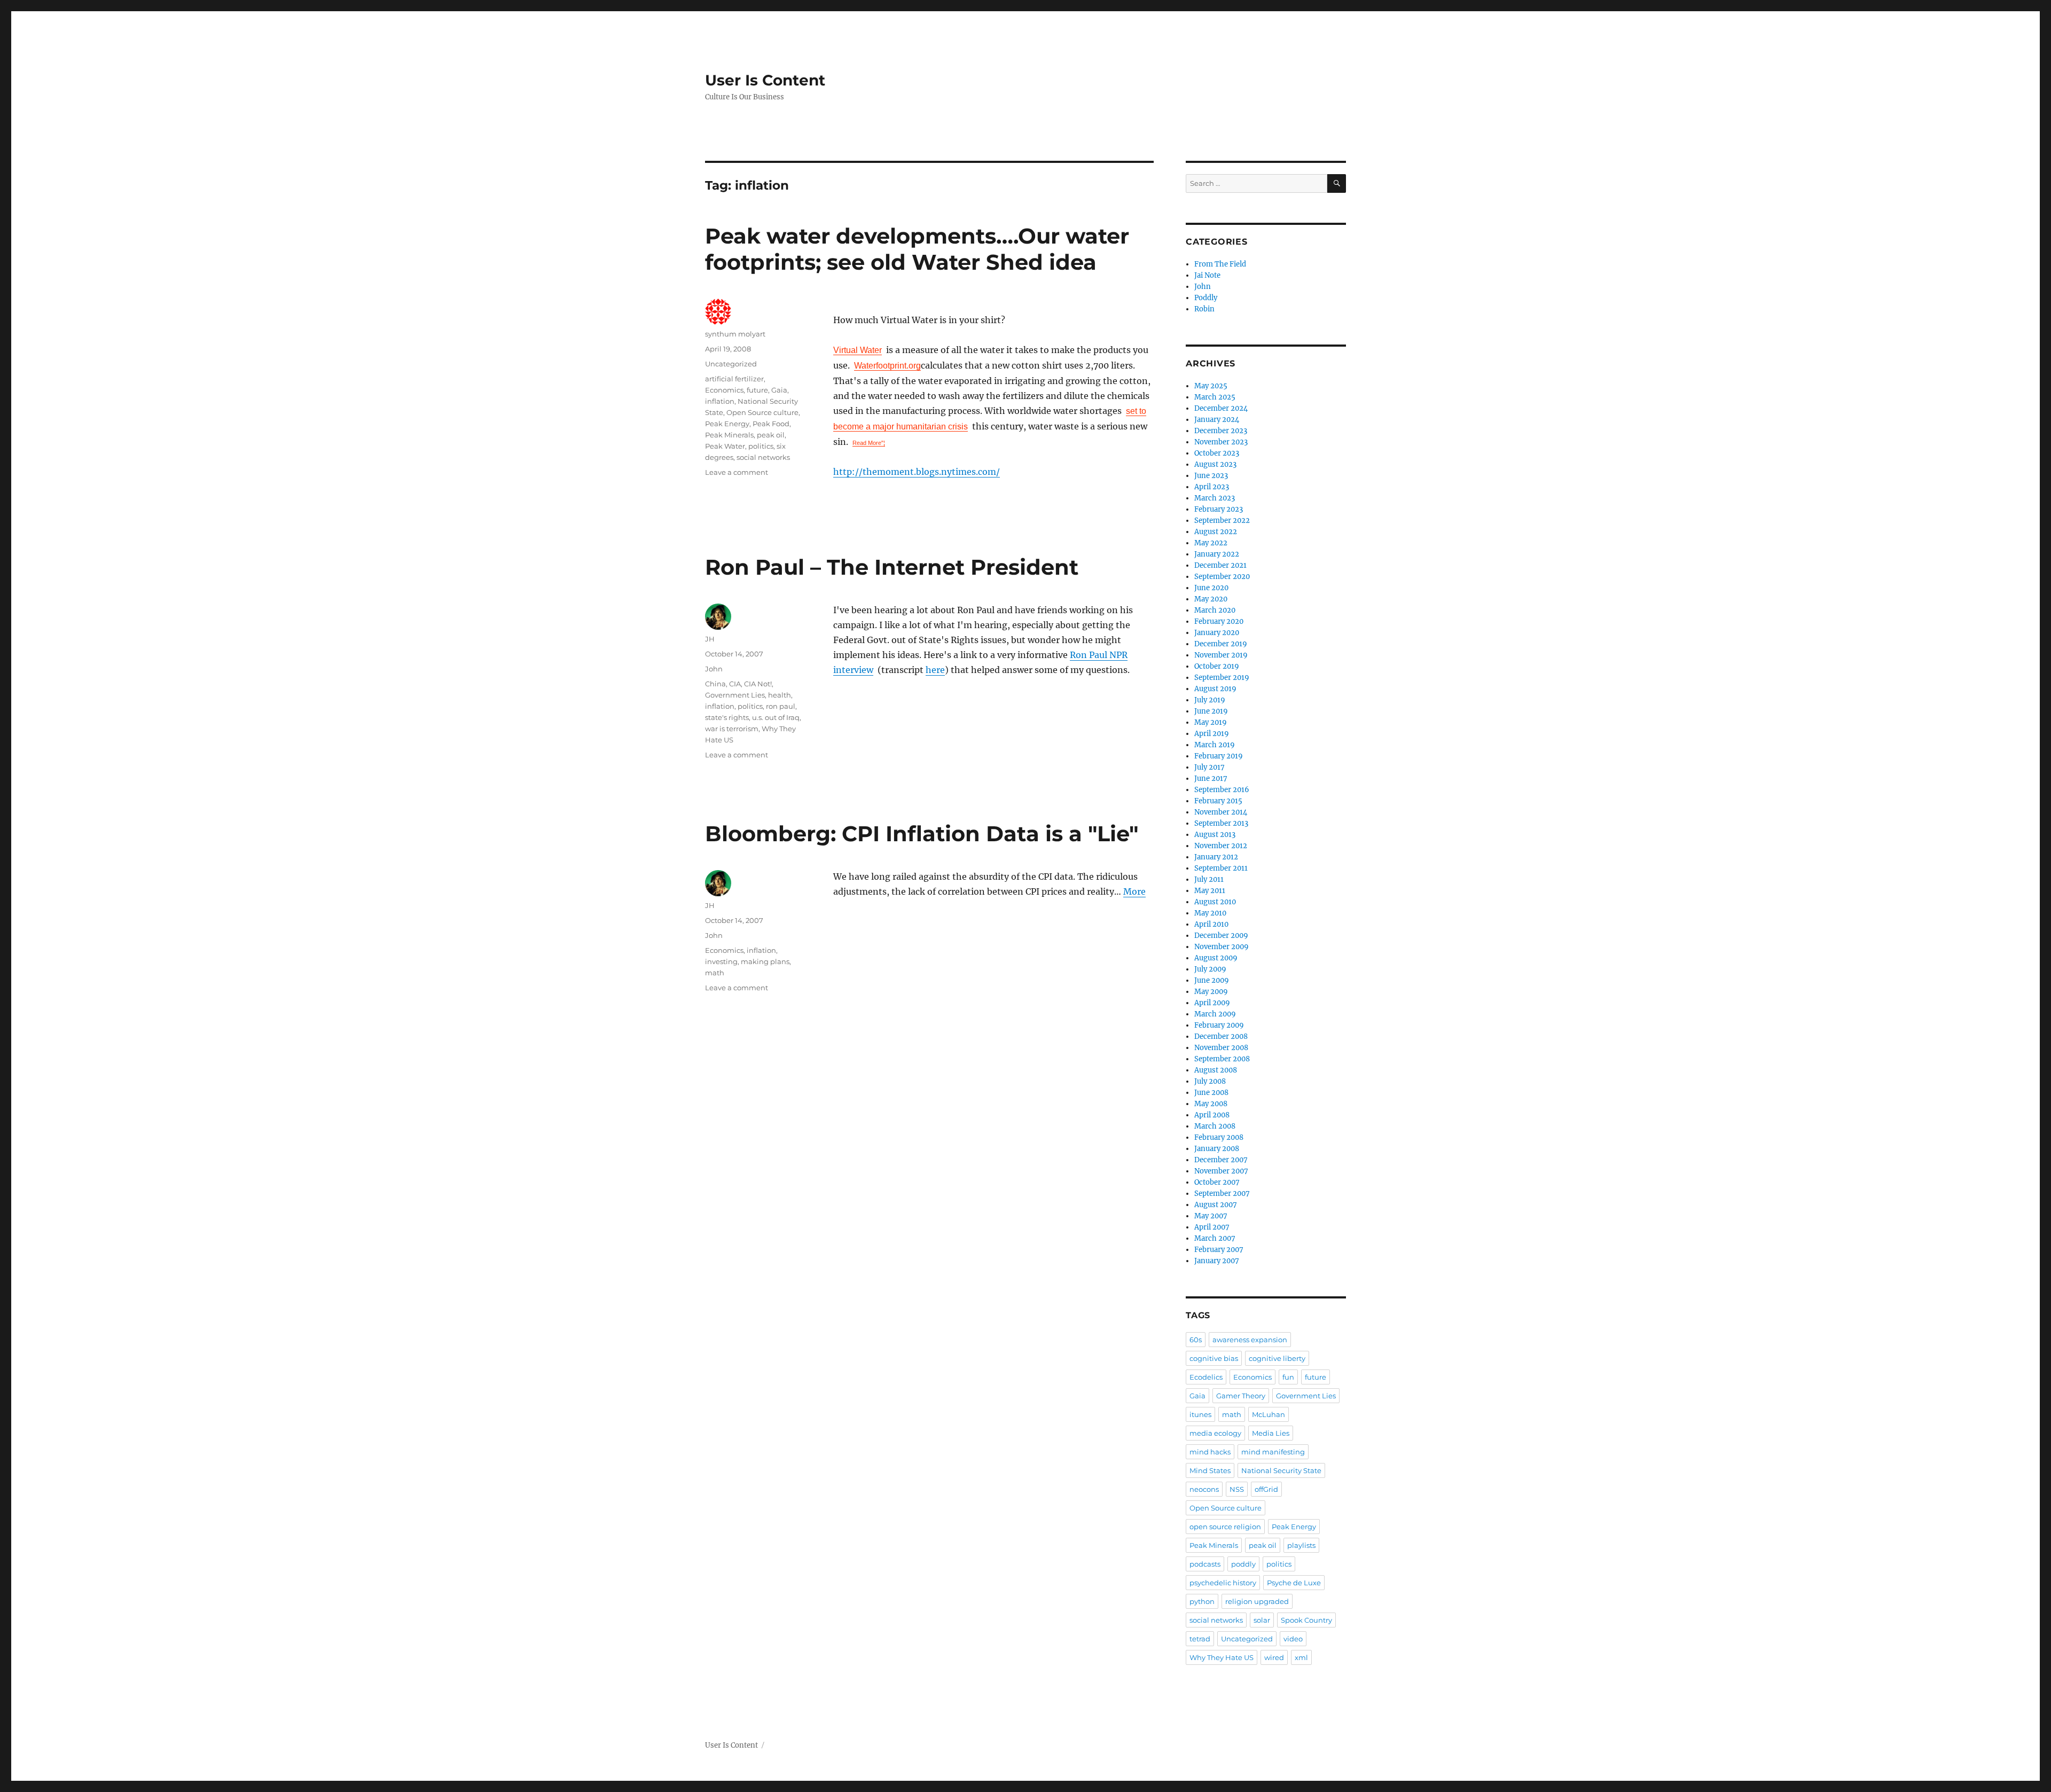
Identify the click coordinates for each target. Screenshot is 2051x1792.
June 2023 (1211, 476)
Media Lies (1271, 1433)
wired (1274, 1657)
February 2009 (1219, 1025)
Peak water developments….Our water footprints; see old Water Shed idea (917, 249)
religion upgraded (1257, 1601)
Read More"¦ (869, 443)
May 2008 (1211, 1104)
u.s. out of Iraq (776, 717)
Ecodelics (1206, 1377)
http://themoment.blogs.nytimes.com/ (917, 472)
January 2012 (1216, 857)
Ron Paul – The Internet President (892, 567)
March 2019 (1215, 745)
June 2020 (1211, 588)
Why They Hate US (1222, 1657)
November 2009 (1222, 947)
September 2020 (1222, 577)
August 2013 (1215, 835)
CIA (735, 684)
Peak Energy (727, 424)
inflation (720, 401)
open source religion (1225, 1527)
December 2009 (1221, 936)
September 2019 (1222, 678)
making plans (765, 961)
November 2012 (1221, 846)
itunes (1200, 1414)
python (1202, 1601)
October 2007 (1217, 1182)
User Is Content (765, 80)
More (1134, 891)
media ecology (1215, 1433)
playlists (1301, 1545)
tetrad (1200, 1639)
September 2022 (1222, 521)
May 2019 (1211, 722)
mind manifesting (1273, 1452)
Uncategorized (1247, 1639)
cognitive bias (1214, 1358)
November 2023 (1221, 442)
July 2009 (1210, 969)
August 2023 (1215, 464)
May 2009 (1211, 992)
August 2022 (1216, 532)
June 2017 (1211, 778)
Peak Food (771, 424)
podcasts (1205, 1564)
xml (1301, 1657)
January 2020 (1217, 633)
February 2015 (1218, 801)
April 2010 (1211, 924)
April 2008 (1212, 1115)
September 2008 (1222, 1059)
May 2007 (1211, 1216)
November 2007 (1221, 1171)
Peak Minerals (729, 435)
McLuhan (1269, 1414)
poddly (1243, 1564)
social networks (763, 457)
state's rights (727, 717)
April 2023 (1212, 487)
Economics (724, 390)
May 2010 (1210, 913)
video (1293, 1639)
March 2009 (1215, 1014)
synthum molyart (735, 334)
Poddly (1206, 298)
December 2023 (1221, 431)
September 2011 (1221, 868)
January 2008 (1217, 1149)
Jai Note (1207, 275)
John (714, 669)
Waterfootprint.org (887, 366)
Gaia (779, 390)
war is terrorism (732, 729)
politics (761, 446)
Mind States (1210, 1470)
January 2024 (1217, 420)
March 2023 (1215, 498)
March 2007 (1215, 1238)
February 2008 (1219, 1137)
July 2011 (1209, 879)
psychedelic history (1223, 1583)
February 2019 (1219, 756)
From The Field (1220, 264)
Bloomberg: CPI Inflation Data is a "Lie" (922, 834)
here (935, 670)
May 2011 (1210, 891)
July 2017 (1210, 767)
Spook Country (1306, 1620)
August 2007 (1216, 1205)
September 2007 (1222, 1194)
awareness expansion (1250, 1340)
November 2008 (1221, 1048)
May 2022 (1211, 543)
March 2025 (1215, 397)
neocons (1204, 1489)
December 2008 (1221, 1036)
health (780, 695)
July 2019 (1210, 700)
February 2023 (1219, 509)
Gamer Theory (1241, 1396)
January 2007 (1217, 1261)
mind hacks (1210, 1452)
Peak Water (725, 446)
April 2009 (1212, 1003)
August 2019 (1215, 689)
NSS (1237, 1489)
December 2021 (1220, 565)
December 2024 (1221, 408)
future (757, 390)
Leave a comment (737, 472)
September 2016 (1222, 790)
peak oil (771, 435)
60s (1196, 1340)
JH (710, 639)
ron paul (781, 706)
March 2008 (1215, 1126)
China (715, 684)
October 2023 (1217, 453)
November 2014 (1221, 812)
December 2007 (1221, 1160)
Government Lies (735, 695)
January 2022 (1217, 554)
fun (1288, 1377)
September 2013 (1221, 823)
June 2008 (1211, 1093)
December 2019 (1221, 644)
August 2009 (1216, 958)
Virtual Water (858, 350)
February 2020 (1219, 621)
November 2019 (1221, 655)
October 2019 (1217, 666)
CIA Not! (758, 684)
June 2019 (1211, 711)
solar (1262, 1620)
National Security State (1281, 1470)
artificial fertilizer (734, 379)
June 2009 (1212, 980)
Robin (1204, 309)
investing (721, 961)
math (715, 973)
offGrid (1266, 1489)
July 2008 (1210, 1081)
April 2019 (1212, 734)
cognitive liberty (1277, 1358)
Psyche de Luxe (1294, 1583)
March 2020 (1215, 610)
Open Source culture (762, 412)
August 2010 (1215, 902)
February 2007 (1219, 1250)
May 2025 (1211, 386)
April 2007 (1212, 1227)
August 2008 (1216, 1070)
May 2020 (1211, 599)
